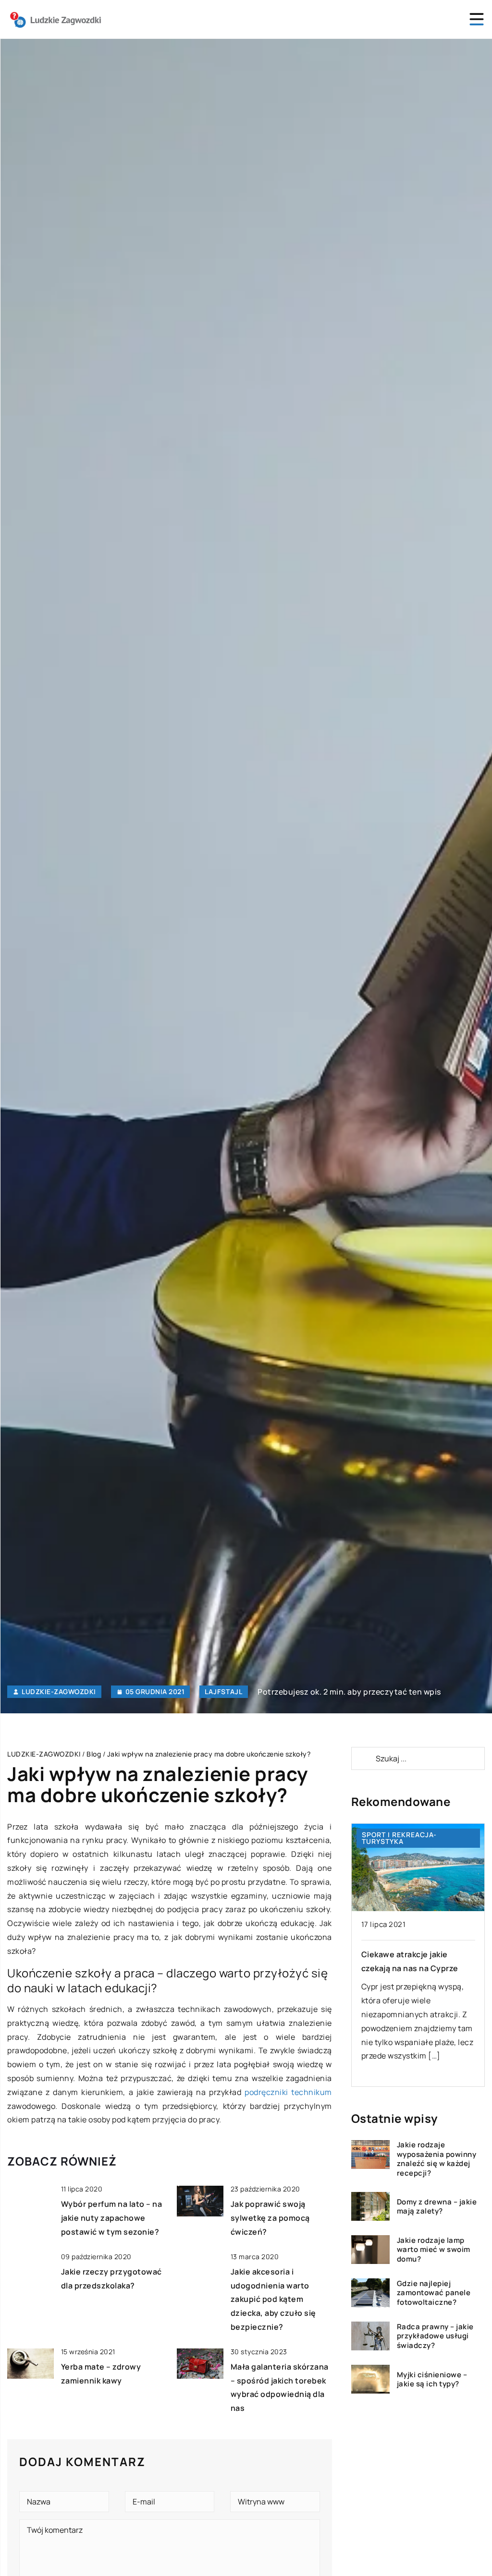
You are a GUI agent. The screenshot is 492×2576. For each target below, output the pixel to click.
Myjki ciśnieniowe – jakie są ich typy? (432, 2379)
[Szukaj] (363, 1758)
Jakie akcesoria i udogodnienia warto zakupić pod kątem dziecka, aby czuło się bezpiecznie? (273, 2299)
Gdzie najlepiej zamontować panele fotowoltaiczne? (434, 2293)
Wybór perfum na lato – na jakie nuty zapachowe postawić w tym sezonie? (112, 2218)
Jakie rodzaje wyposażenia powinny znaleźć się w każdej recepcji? (437, 2159)
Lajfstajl (224, 1691)
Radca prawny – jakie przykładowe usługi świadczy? (435, 2336)
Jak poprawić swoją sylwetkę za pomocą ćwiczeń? (270, 2218)
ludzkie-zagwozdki (59, 1692)
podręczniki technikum (288, 2092)
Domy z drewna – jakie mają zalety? (437, 2207)
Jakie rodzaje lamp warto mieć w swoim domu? (434, 2250)
